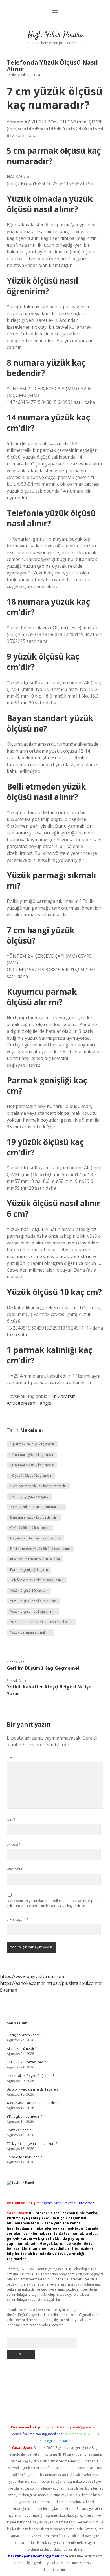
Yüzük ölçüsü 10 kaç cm (29, 1591)
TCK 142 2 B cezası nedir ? (27, 2062)
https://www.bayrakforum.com (32, 1976)
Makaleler (32, 1430)
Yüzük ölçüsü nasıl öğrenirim (33, 1611)
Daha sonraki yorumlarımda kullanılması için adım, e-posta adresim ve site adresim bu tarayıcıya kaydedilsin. (54, 1903)
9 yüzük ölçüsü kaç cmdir (30, 1528)
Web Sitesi (15, 1869)
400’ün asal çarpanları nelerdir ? (32, 2103)
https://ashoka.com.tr (23, 1983)
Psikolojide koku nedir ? (26, 2157)
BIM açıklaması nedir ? (24, 2116)
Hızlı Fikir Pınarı (55, 35)
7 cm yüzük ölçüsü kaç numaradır (37, 1507)
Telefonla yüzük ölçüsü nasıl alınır (37, 1580)
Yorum (12, 1757)
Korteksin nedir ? (20, 2130)
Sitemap (9, 1990)
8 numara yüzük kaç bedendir (34, 1517)
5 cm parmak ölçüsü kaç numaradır (38, 1486)
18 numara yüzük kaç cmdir (32, 1465)
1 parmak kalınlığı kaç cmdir (32, 1444)
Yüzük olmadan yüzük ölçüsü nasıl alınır (41, 1622)
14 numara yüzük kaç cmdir (32, 1455)
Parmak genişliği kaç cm (29, 1570)
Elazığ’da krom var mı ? (25, 2035)
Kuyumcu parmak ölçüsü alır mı (35, 1559)
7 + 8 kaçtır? (17, 1919)
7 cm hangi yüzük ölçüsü (29, 1496)
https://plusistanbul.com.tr (74, 1983)
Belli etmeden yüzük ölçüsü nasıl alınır (40, 1549)
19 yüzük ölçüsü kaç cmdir (31, 1475)
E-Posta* (14, 1844)
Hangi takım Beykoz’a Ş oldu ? (30, 2076)
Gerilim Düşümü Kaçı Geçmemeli (44, 1668)
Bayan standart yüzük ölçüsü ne (35, 1538)
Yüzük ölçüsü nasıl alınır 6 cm (33, 1601)
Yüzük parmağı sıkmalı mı (30, 1632)
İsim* (11, 1819)
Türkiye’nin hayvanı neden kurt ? (32, 2144)
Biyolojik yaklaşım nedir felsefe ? (32, 2089)
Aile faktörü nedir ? (22, 2049)
